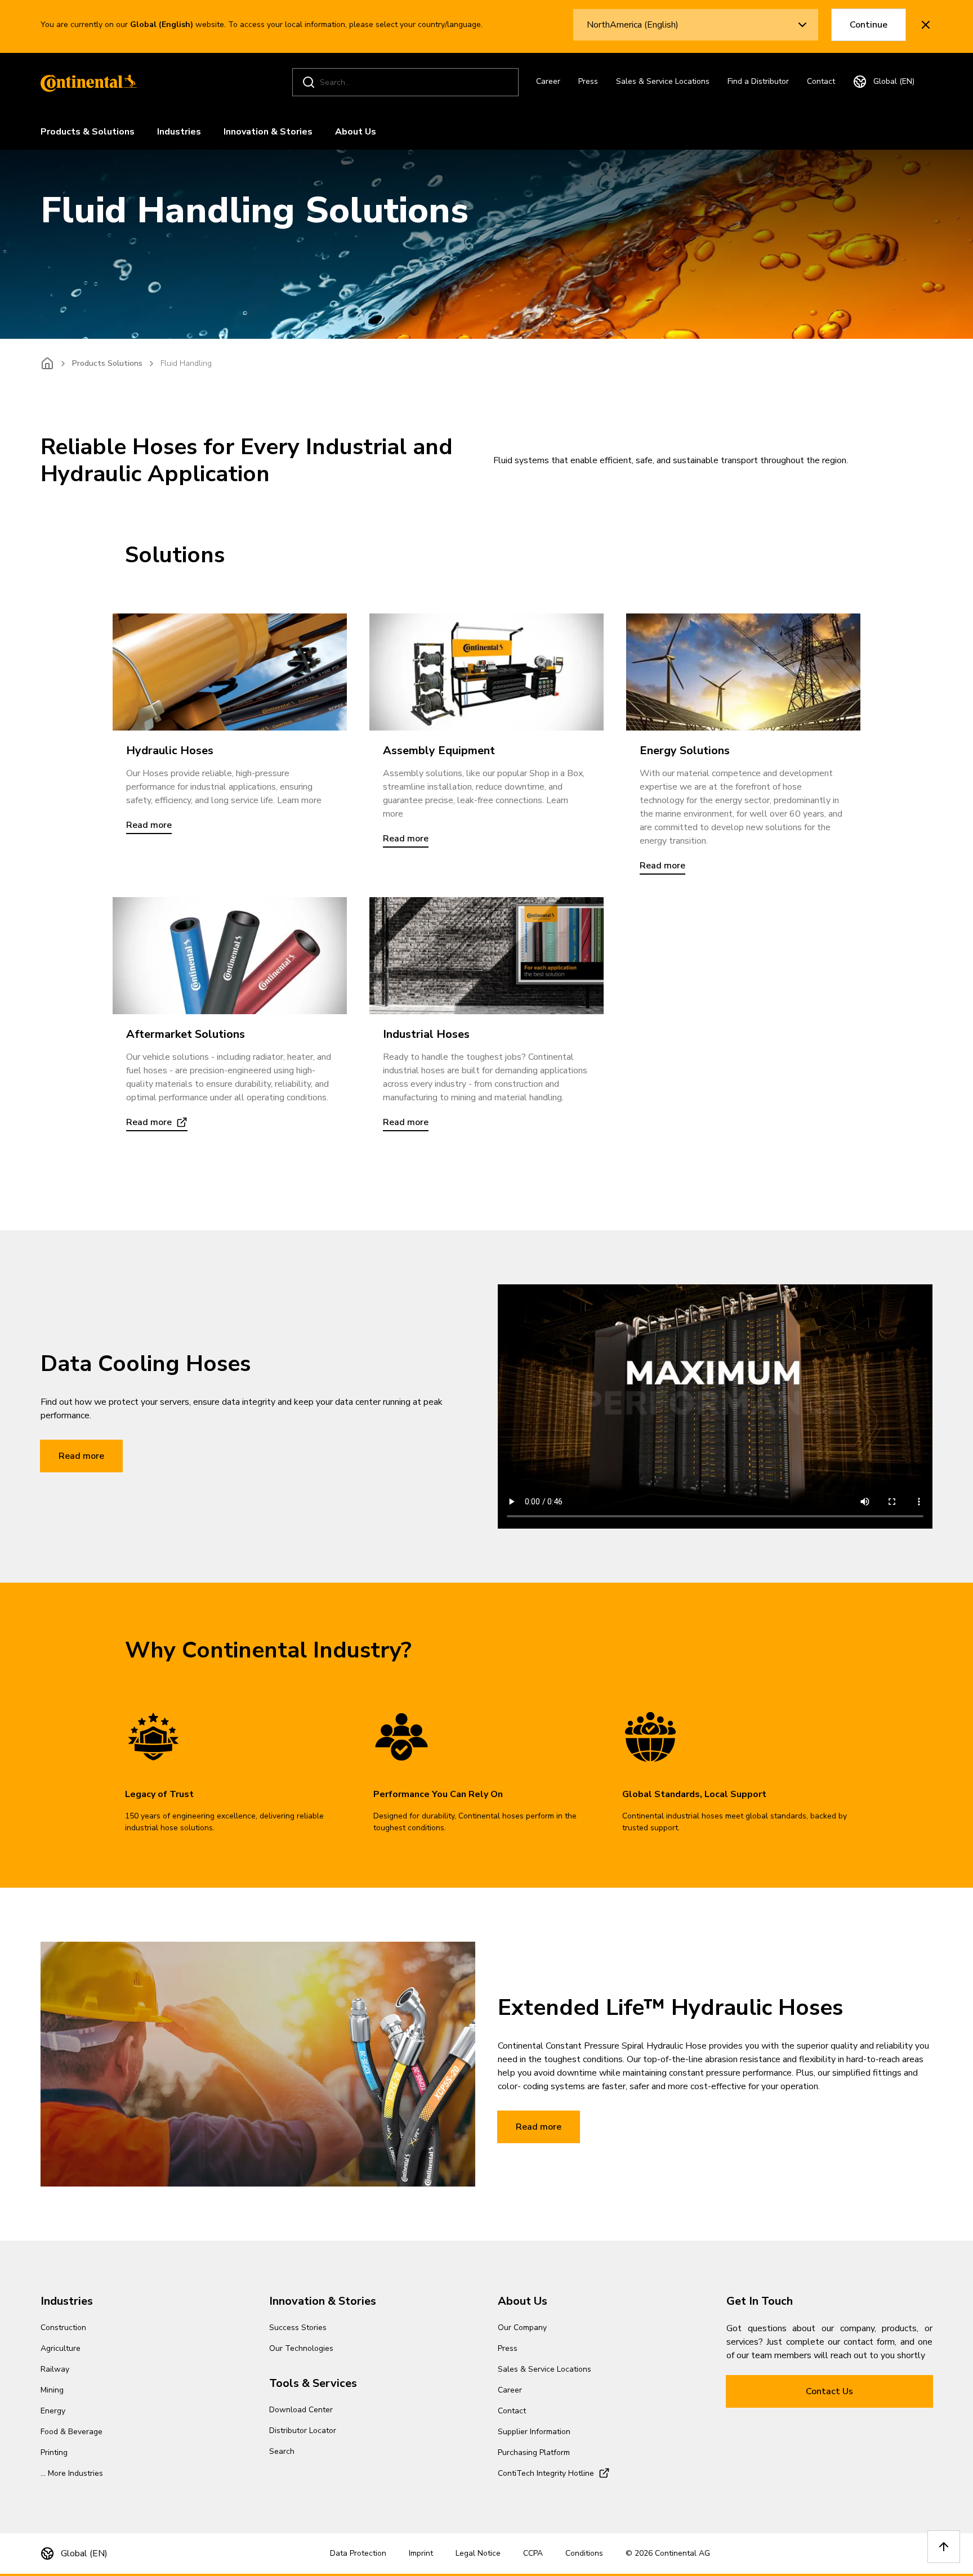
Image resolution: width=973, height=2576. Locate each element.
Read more (81, 1456)
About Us (356, 132)
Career (548, 81)
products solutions (107, 363)
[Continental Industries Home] (86, 82)
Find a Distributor (758, 81)
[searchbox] (407, 82)
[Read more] (230, 672)
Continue (869, 25)
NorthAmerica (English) (633, 25)
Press (588, 81)
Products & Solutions (88, 132)
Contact (821, 81)
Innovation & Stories (268, 132)
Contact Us (829, 2391)
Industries (179, 132)
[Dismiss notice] (926, 25)
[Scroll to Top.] (944, 2547)
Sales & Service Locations (663, 81)
